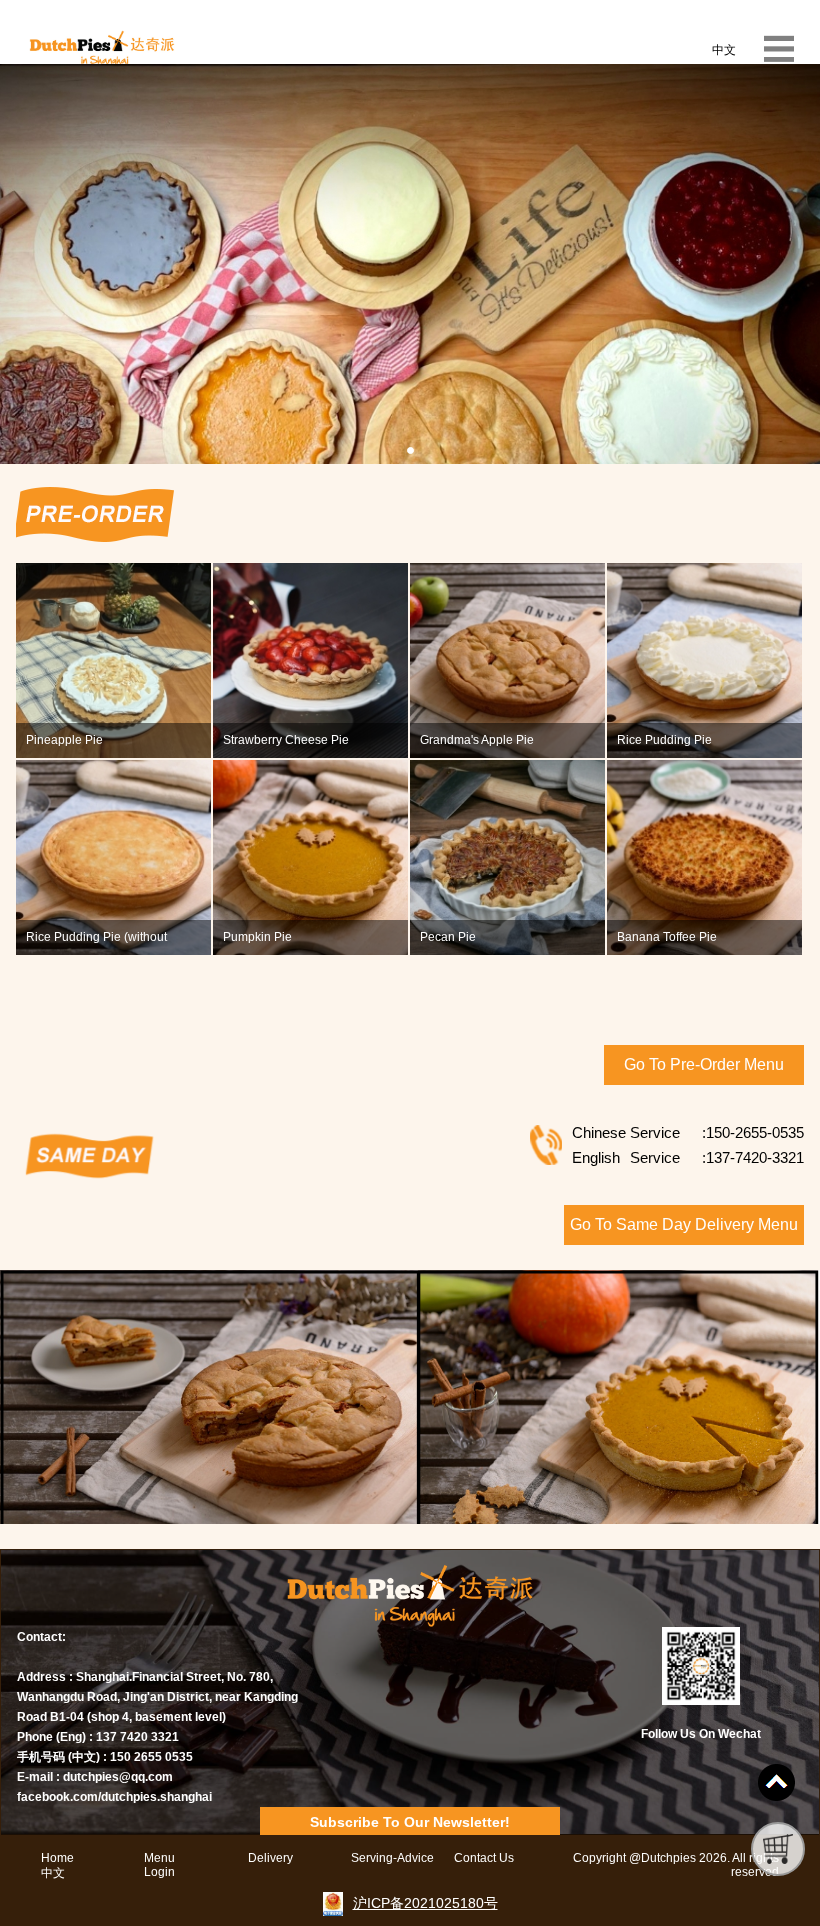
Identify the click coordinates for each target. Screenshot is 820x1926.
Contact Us (484, 1858)
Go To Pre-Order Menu (704, 1064)
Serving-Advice (392, 1858)
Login (159, 1872)
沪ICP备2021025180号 (425, 1903)
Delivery (270, 1858)
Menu (159, 1858)
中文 (724, 50)
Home (57, 1858)
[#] (776, 1782)
